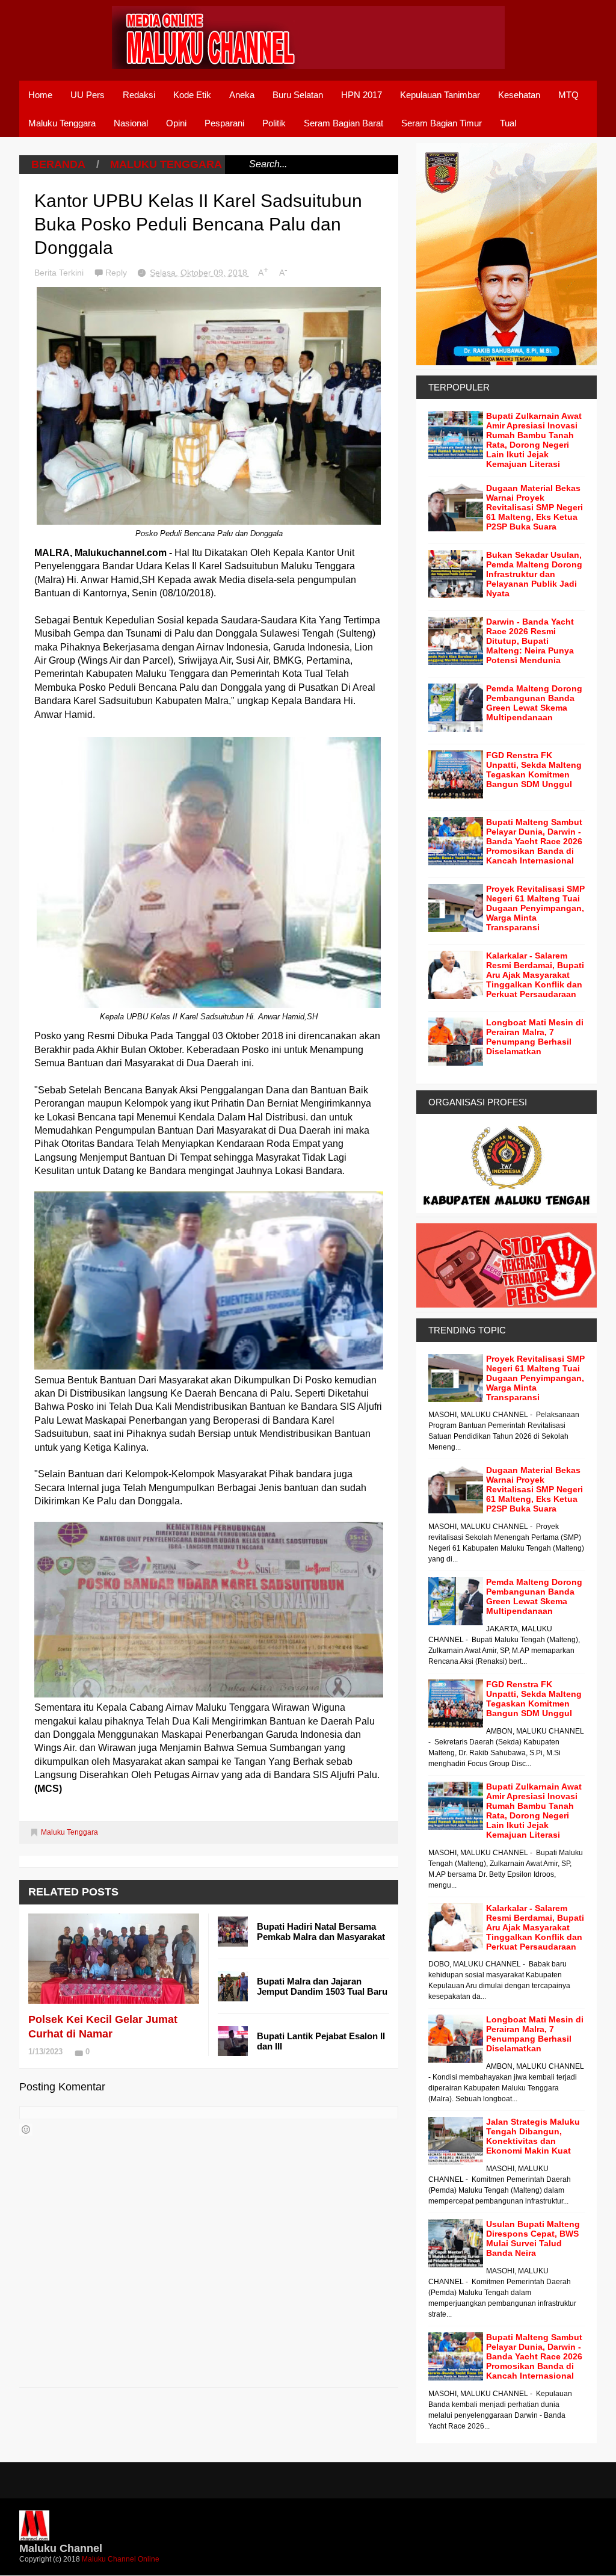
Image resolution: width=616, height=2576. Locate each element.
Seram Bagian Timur (442, 123)
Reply (117, 273)
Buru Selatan (298, 95)
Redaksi (139, 95)
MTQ (568, 95)
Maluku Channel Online (121, 2559)
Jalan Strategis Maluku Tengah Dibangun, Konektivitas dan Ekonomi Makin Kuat (533, 2136)
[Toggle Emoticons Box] (26, 2130)
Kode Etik (192, 95)
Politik (274, 123)
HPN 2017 (362, 95)
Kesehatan (519, 95)
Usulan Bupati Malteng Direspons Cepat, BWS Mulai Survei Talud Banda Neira (533, 2238)
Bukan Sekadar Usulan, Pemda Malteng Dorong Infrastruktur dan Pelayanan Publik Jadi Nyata (534, 574)
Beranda (58, 164)
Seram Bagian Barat (343, 123)
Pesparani (224, 123)
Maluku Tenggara (62, 123)
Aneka (242, 95)
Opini (176, 123)
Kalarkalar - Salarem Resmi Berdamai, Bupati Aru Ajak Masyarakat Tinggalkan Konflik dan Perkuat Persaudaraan (535, 975)
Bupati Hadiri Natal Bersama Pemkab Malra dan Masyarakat (321, 1932)
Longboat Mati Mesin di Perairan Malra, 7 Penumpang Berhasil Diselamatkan (535, 1037)
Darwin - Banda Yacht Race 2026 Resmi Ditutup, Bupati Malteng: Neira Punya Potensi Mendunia (530, 641)
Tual (508, 123)
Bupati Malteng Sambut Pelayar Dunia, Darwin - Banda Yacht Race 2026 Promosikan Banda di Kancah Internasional (534, 841)
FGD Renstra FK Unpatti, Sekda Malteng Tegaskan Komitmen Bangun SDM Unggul (534, 770)
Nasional (131, 123)
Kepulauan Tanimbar (440, 95)
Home (40, 95)
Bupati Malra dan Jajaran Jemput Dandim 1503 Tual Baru (322, 1986)
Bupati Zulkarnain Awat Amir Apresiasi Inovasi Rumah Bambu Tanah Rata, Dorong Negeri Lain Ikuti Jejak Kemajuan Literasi (534, 440)
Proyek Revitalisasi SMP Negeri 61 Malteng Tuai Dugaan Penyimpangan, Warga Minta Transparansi (535, 908)
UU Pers (88, 95)
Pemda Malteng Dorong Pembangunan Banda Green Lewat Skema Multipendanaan (534, 703)
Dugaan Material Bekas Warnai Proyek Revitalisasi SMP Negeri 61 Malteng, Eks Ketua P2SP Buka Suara (534, 507)
